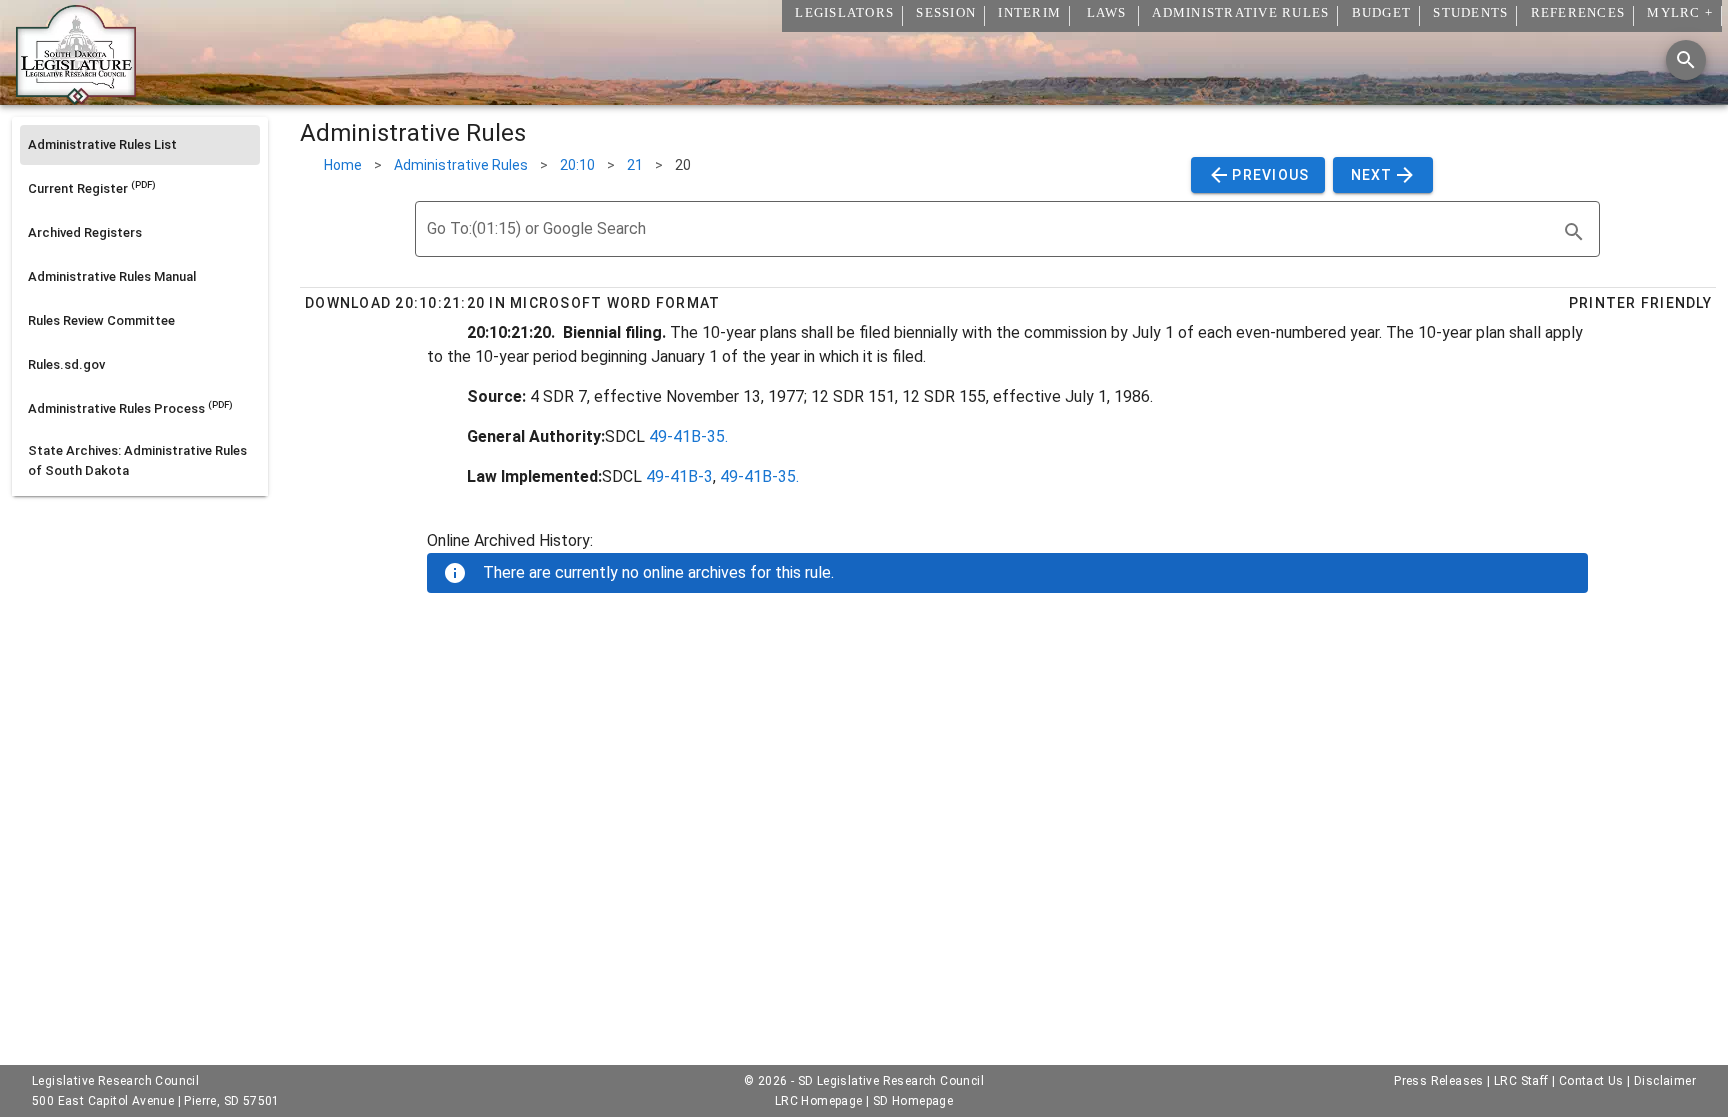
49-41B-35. (688, 436)
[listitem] (140, 145)
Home (343, 165)
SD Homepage (913, 1101)
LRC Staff (1521, 1081)
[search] (1574, 232)
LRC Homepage (819, 1101)
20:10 (577, 165)
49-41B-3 (679, 476)
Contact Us (1591, 1081)
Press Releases (1439, 1081)
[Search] (1686, 60)
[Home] (76, 97)
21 (635, 165)
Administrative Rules (461, 165)
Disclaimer (1665, 1081)
